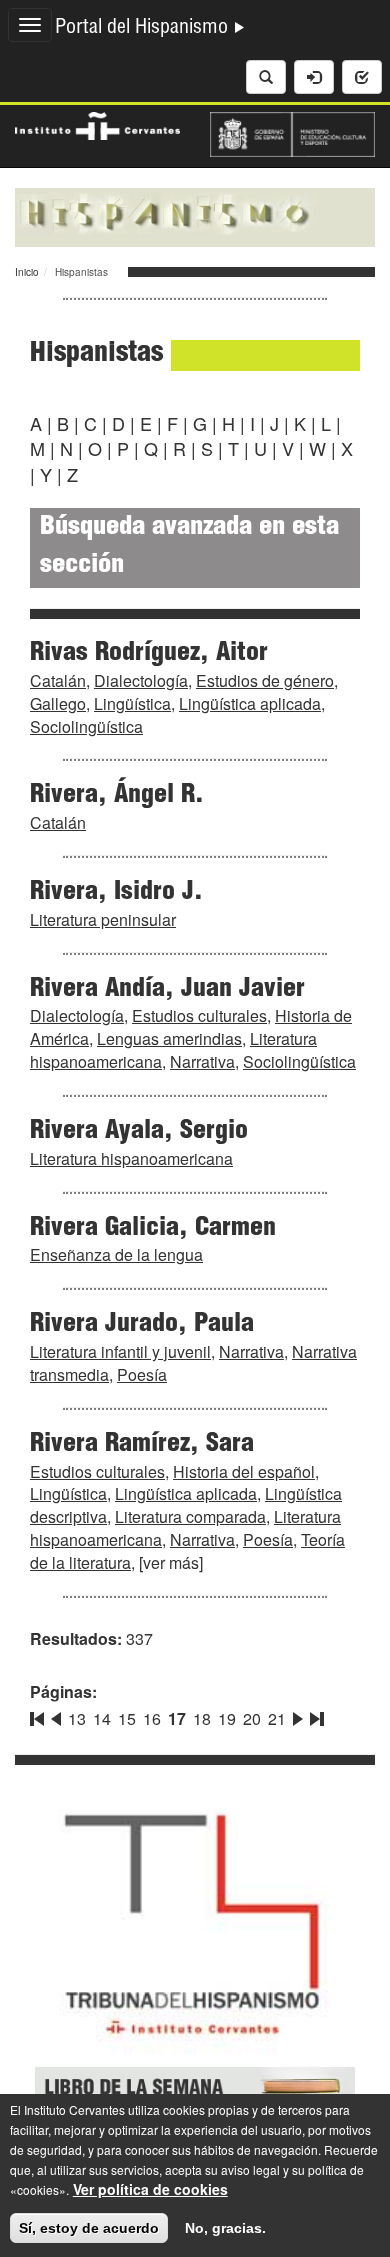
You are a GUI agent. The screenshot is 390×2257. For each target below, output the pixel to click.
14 (102, 1718)
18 (202, 1718)
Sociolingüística (86, 726)
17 (177, 1718)
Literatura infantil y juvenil (120, 1351)
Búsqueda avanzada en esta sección (189, 547)
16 (152, 1718)
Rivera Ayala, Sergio (139, 1132)
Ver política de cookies (150, 2189)
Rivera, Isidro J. (116, 893)
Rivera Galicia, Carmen (153, 1229)
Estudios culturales (199, 1015)
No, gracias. (225, 2228)
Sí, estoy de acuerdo (89, 2228)
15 (127, 1718)
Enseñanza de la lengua (116, 1254)
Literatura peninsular (103, 919)
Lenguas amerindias (169, 1038)
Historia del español (244, 1471)
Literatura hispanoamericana (131, 1158)
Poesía (142, 1374)
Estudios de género (265, 680)
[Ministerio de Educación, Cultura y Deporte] (292, 132)
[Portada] (195, 215)
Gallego (58, 703)
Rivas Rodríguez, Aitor (149, 654)
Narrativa (202, 1061)
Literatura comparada (190, 1516)
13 (77, 1718)
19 (227, 1718)
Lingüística (132, 703)
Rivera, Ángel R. (117, 796)
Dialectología (141, 680)
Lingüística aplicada (250, 703)
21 (277, 1718)
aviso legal (250, 2169)
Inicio (27, 272)
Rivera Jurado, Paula (142, 1325)
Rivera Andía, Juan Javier (167, 990)
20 (252, 1718)
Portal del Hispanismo (144, 29)
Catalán (58, 680)
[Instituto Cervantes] (97, 124)
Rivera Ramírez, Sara (142, 1445)
